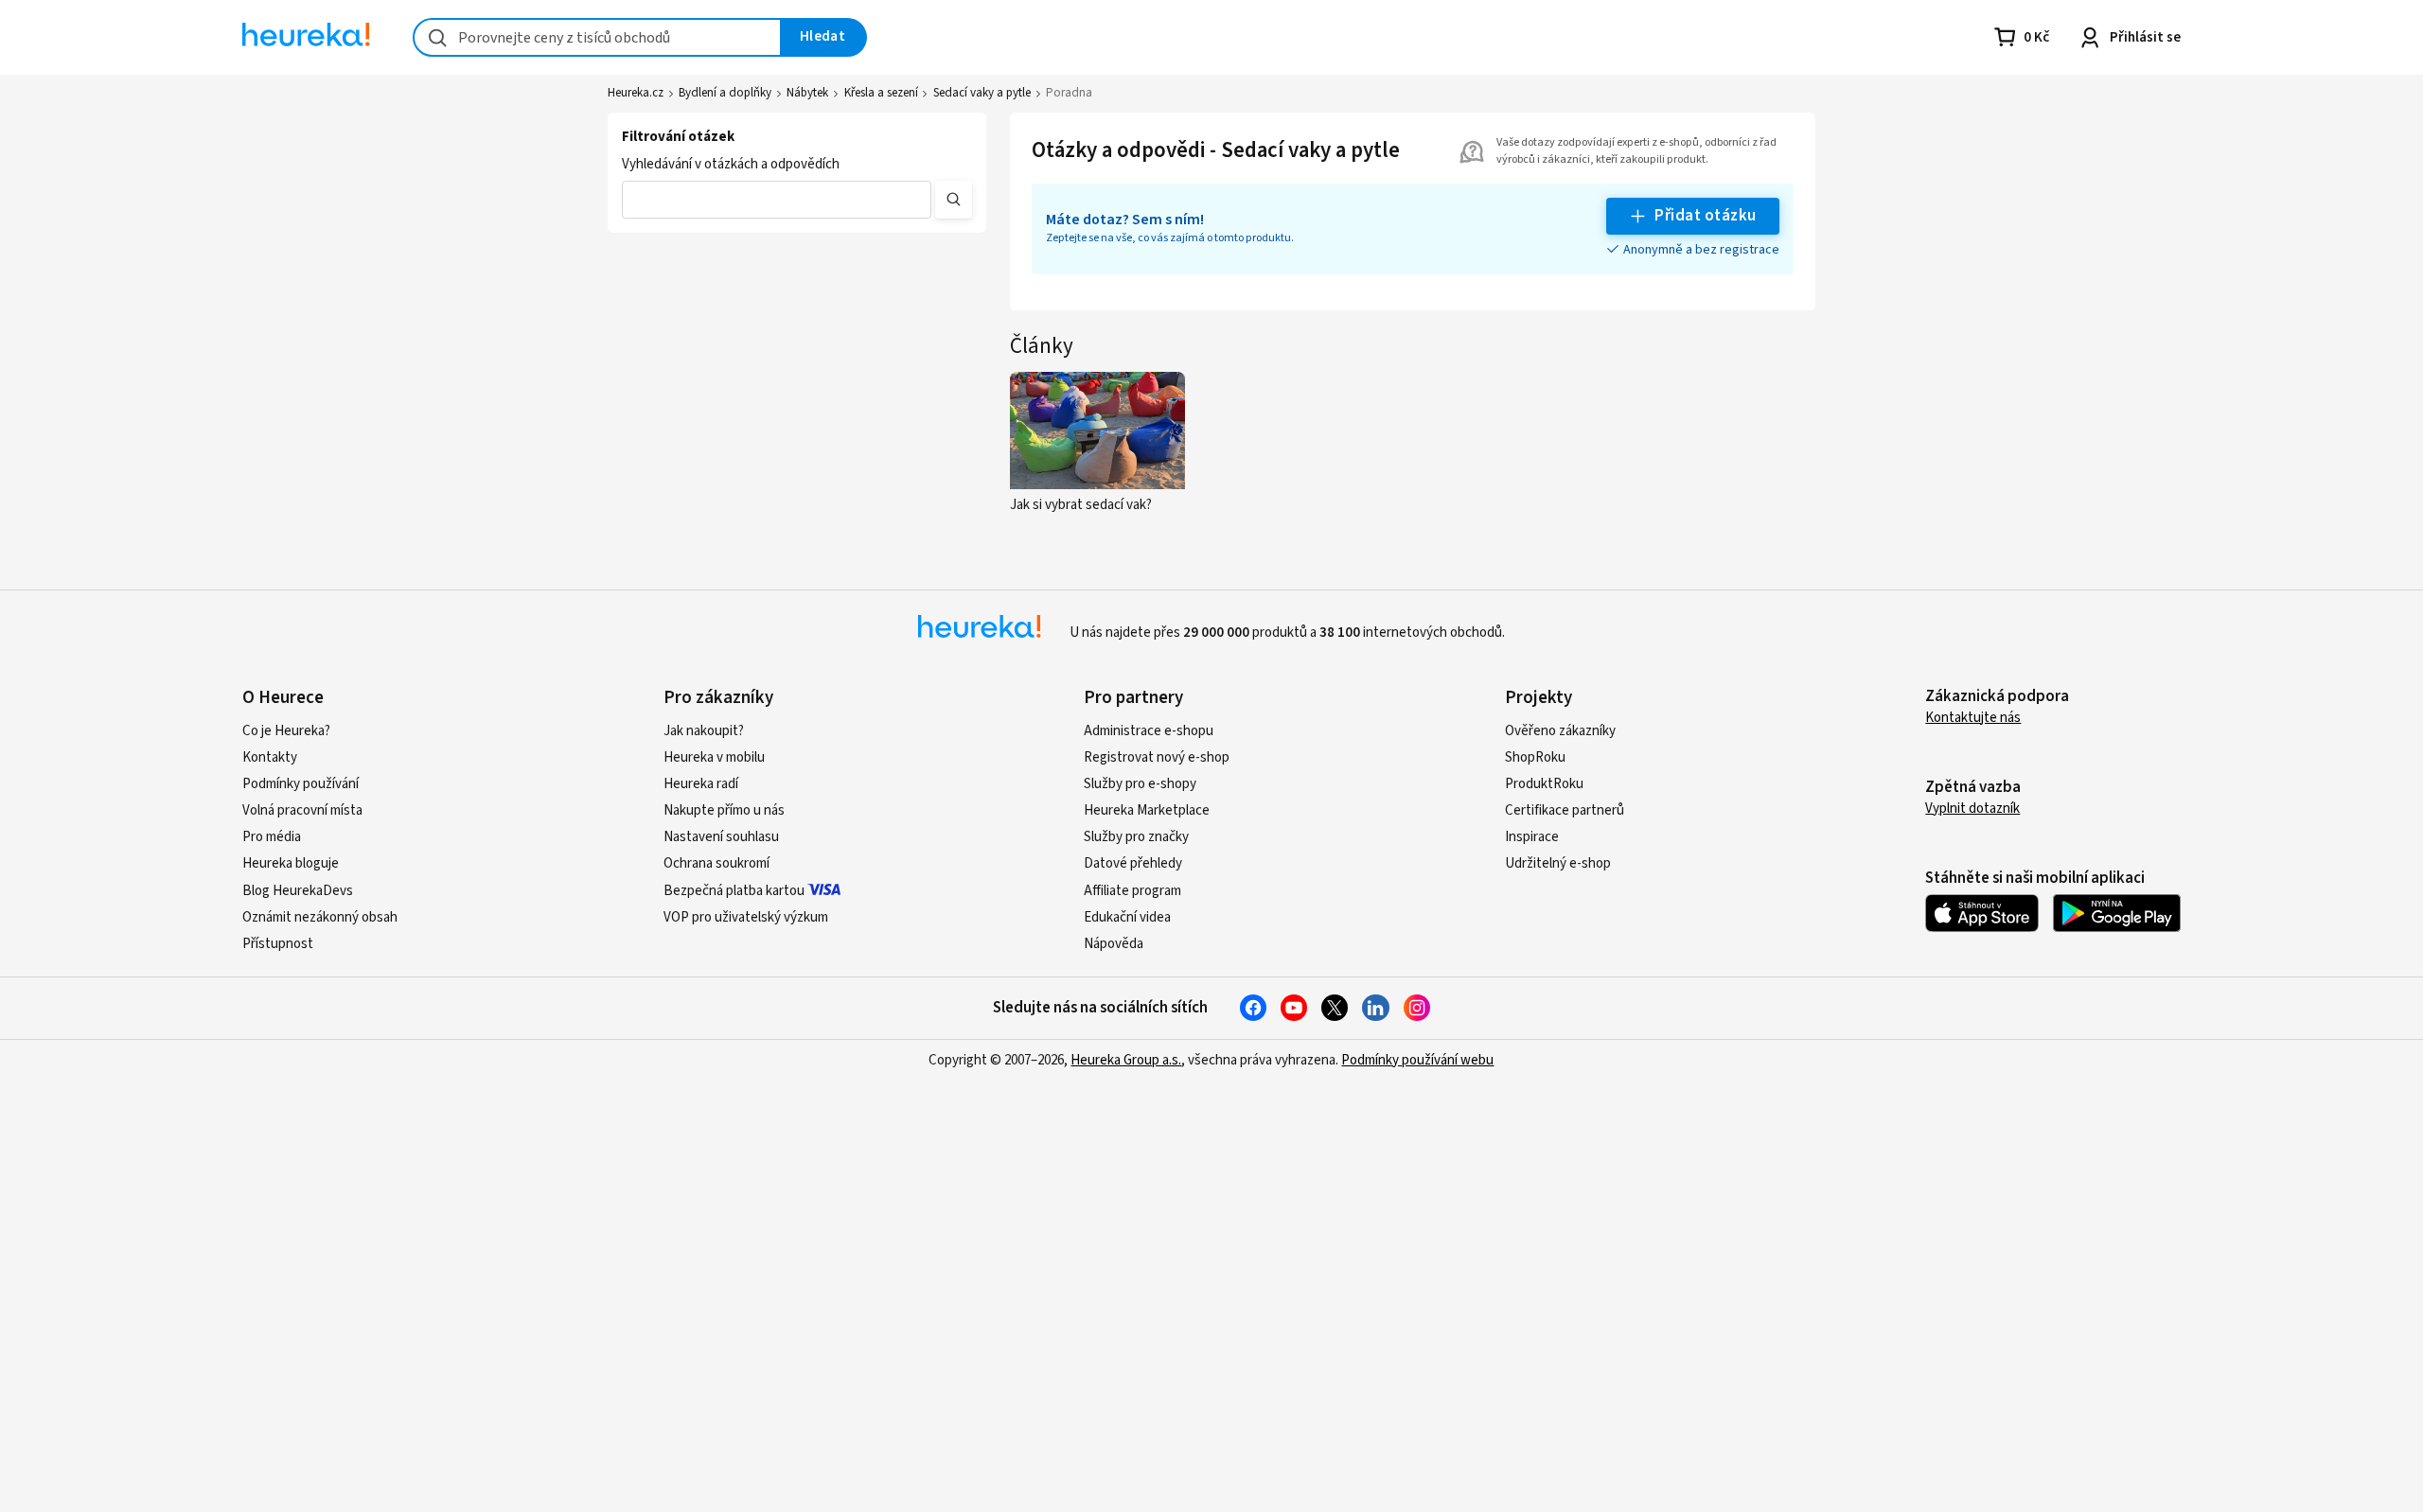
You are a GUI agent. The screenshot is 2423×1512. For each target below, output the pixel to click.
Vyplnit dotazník (1972, 809)
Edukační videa (1127, 917)
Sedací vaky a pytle (982, 93)
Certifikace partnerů (1565, 810)
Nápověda (1114, 944)
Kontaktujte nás (1973, 718)
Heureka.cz (636, 93)
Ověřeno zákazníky (1560, 731)
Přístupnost (278, 944)
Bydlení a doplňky (725, 93)
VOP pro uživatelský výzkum (746, 917)
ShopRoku (1535, 757)
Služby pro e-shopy (1140, 784)
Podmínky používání (301, 784)
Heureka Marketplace (1147, 810)
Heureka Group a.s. (1126, 1060)
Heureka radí (701, 784)
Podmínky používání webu (1417, 1060)
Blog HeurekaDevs (298, 891)
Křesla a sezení (881, 93)
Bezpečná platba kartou (734, 891)
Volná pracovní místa (302, 810)
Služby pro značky (1136, 837)
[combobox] (597, 37)
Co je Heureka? (286, 731)
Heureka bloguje (291, 863)
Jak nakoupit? (704, 731)
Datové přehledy (1133, 863)
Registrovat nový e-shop (1157, 757)
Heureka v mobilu (714, 757)
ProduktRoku (1544, 784)
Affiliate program (1132, 891)
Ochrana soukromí (716, 863)
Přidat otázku (1705, 216)
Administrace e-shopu (1149, 731)
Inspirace (1532, 837)
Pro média (272, 837)
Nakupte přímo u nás (724, 810)
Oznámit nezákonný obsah (320, 917)
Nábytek (807, 93)
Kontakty (270, 757)
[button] (777, 200)
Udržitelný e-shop (1558, 863)
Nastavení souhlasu (721, 837)
